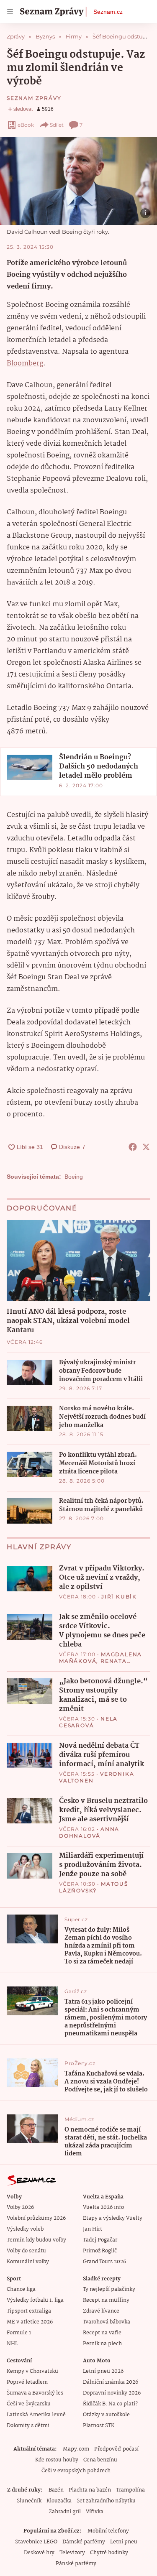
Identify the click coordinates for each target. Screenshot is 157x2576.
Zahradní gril (65, 2512)
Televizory (72, 2553)
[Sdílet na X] (146, 1147)
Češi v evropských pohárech (76, 2471)
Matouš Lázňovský (94, 1887)
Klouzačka (59, 2501)
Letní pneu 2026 (103, 2371)
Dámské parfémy (84, 2542)
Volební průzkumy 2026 (36, 2218)
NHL (12, 2344)
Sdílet (57, 125)
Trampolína (130, 2490)
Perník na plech (102, 2344)
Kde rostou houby (57, 2460)
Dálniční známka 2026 (111, 2382)
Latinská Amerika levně (36, 2415)
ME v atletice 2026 (30, 2322)
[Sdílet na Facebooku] (133, 1147)
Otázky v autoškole (106, 2415)
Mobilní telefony (108, 2531)
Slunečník (29, 2501)
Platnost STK (99, 2426)
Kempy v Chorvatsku (32, 2371)
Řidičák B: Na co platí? (110, 2404)
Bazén (56, 2490)
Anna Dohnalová (89, 1832)
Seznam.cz (108, 12)
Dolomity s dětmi (28, 2426)
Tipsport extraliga (29, 2311)
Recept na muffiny (106, 2300)
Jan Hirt (93, 2229)
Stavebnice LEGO (36, 2542)
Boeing (74, 1177)
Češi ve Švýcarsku (29, 2404)
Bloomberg (25, 364)
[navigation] (10, 12)
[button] (78, 181)
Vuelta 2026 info (103, 2207)
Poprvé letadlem (27, 2382)
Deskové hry (39, 2553)
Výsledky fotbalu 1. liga (35, 2300)
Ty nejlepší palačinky (109, 2289)
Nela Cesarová (88, 1722)
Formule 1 (19, 2333)
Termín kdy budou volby (36, 2240)
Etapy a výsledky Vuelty (113, 2218)
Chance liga (21, 2289)
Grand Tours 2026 (104, 2262)
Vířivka (95, 2512)
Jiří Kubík (119, 1597)
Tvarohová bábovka (107, 2322)
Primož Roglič (100, 2251)
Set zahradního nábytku (106, 2501)
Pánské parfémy (76, 2564)
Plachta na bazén (90, 2490)
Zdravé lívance (101, 2311)
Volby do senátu (26, 2251)
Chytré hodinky (109, 2553)
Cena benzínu (100, 2460)
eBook (26, 125)
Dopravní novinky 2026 (112, 2393)
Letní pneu (124, 2542)
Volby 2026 (20, 2207)
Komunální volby (28, 2262)
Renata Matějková (93, 1664)
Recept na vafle (102, 2333)
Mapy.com (76, 2449)
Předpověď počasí (116, 2449)
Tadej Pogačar (100, 2240)
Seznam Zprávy (34, 98)
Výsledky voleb (25, 2229)
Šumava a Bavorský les (35, 2393)
